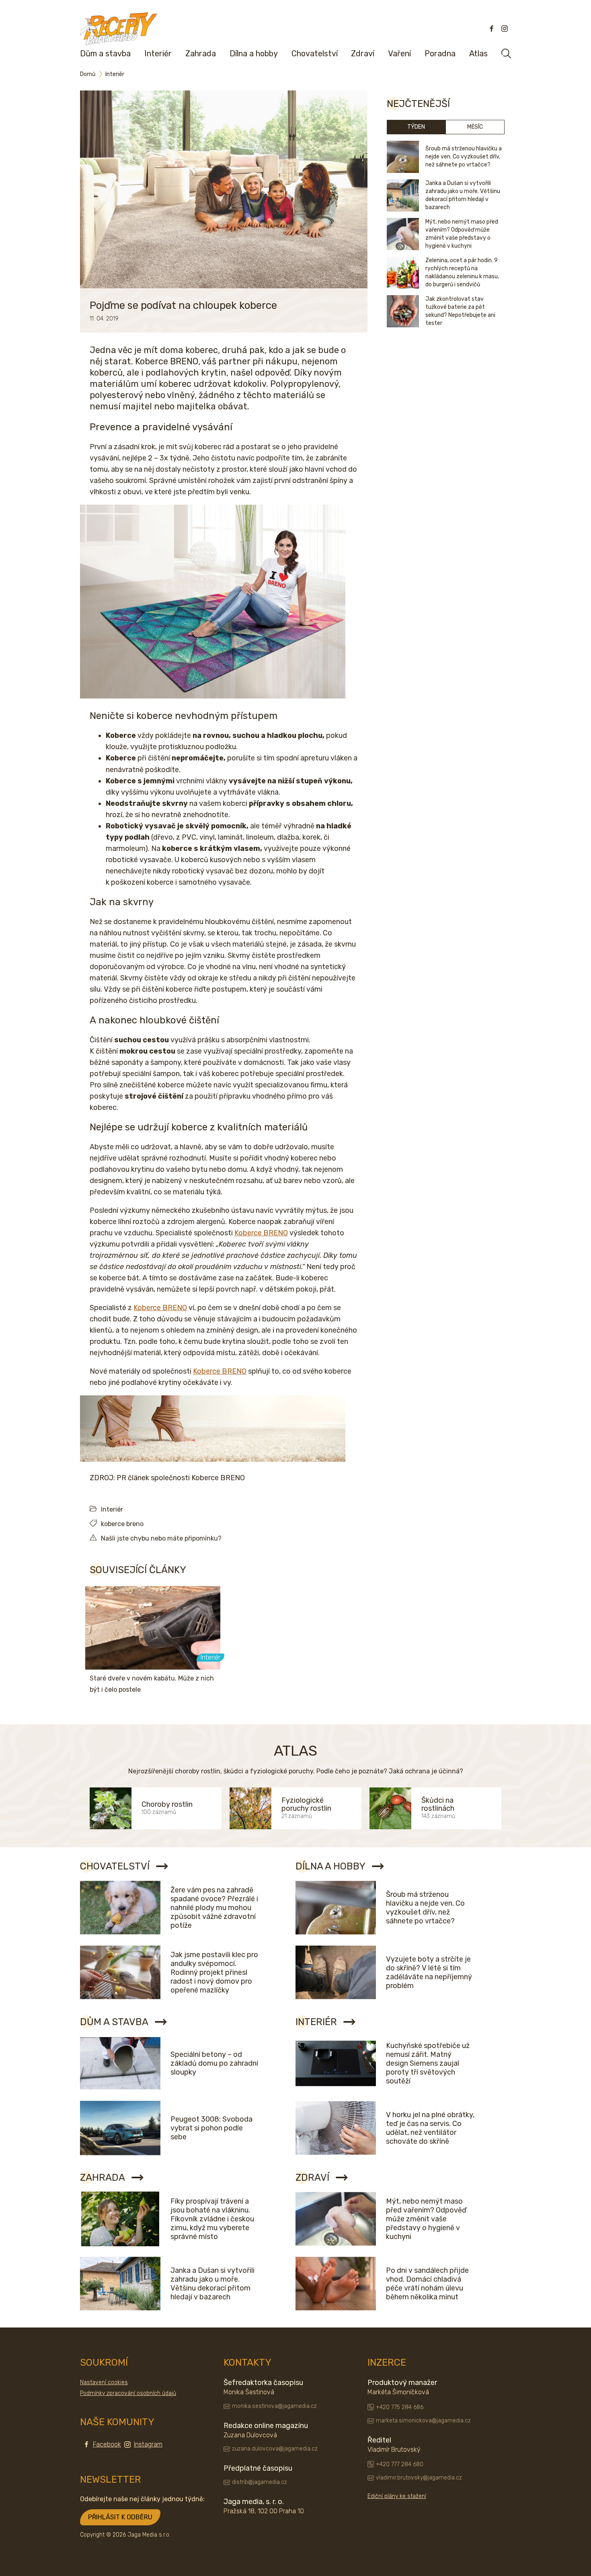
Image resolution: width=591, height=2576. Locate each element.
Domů (88, 74)
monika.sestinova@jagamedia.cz (274, 2406)
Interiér (158, 53)
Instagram (148, 2444)
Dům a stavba (105, 53)
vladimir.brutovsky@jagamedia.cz (419, 2478)
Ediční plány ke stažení (397, 2496)
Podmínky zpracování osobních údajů (128, 2393)
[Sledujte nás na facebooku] (492, 29)
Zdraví (363, 53)
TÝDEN (416, 127)
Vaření (399, 53)
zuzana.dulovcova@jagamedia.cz (275, 2449)
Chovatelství (315, 53)
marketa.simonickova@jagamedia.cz (423, 2421)
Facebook (107, 2444)
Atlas (478, 53)
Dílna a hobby (254, 53)
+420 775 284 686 (400, 2407)
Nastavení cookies (104, 2382)
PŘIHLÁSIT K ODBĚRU (120, 2517)
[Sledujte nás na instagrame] (505, 29)
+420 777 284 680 (400, 2464)
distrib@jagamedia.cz (260, 2482)
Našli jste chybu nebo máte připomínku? (161, 1538)
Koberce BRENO (261, 1233)
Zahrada (201, 53)
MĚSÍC (475, 127)
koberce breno (122, 1524)
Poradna (440, 53)
